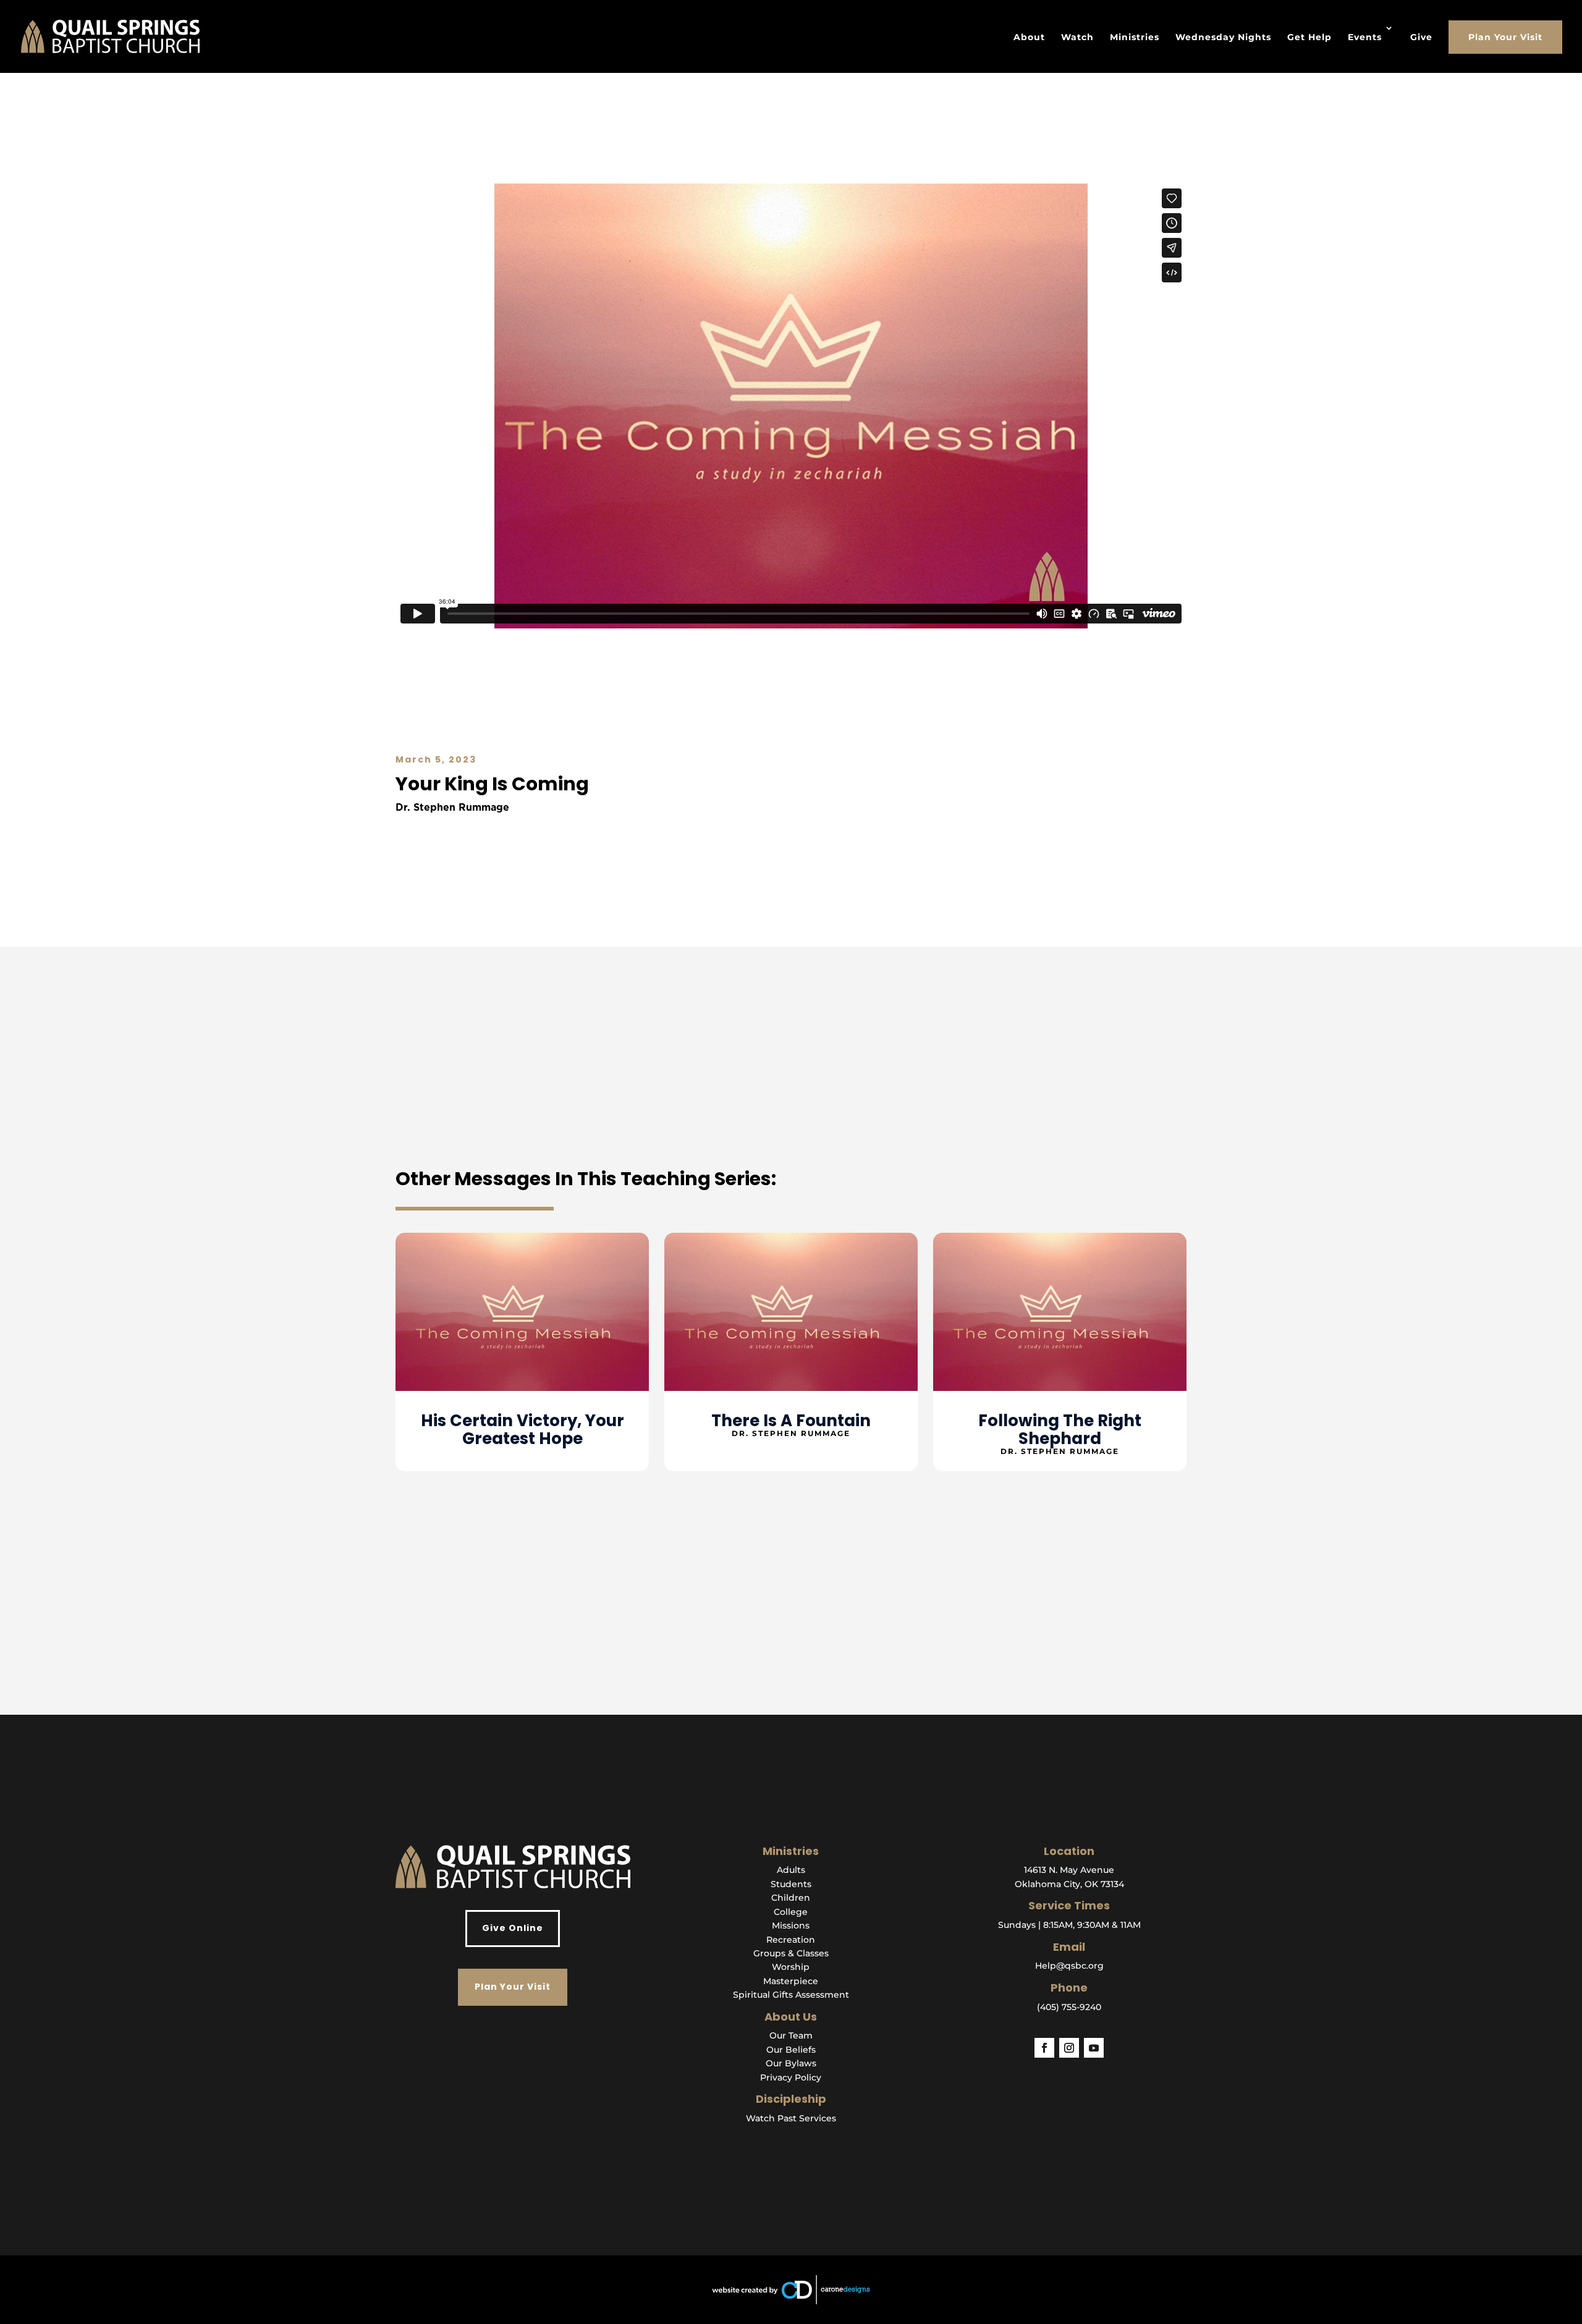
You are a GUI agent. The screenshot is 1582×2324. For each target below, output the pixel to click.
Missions (791, 1925)
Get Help (1309, 37)
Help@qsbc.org (1069, 1966)
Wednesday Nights (1223, 37)
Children (791, 1898)
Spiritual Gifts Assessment (791, 1995)
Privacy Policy (791, 2077)
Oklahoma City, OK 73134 (1069, 1884)
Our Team (791, 2035)
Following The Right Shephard (1060, 1430)
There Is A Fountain (791, 1421)
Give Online (513, 1928)
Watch (1077, 37)
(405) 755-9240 (1069, 2007)
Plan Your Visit (1505, 37)
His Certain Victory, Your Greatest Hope (522, 1430)
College (791, 1912)
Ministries (1135, 37)
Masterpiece (791, 1981)
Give (1421, 37)
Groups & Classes (791, 1953)
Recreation (791, 1940)
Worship (791, 1967)
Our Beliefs (791, 2050)
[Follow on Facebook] (1044, 2048)
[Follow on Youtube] (1094, 2048)
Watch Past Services (791, 2118)
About (1029, 37)
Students (791, 1884)
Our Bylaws (791, 2063)
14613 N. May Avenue (1069, 1870)
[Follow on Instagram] (1069, 2048)
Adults (791, 1870)
